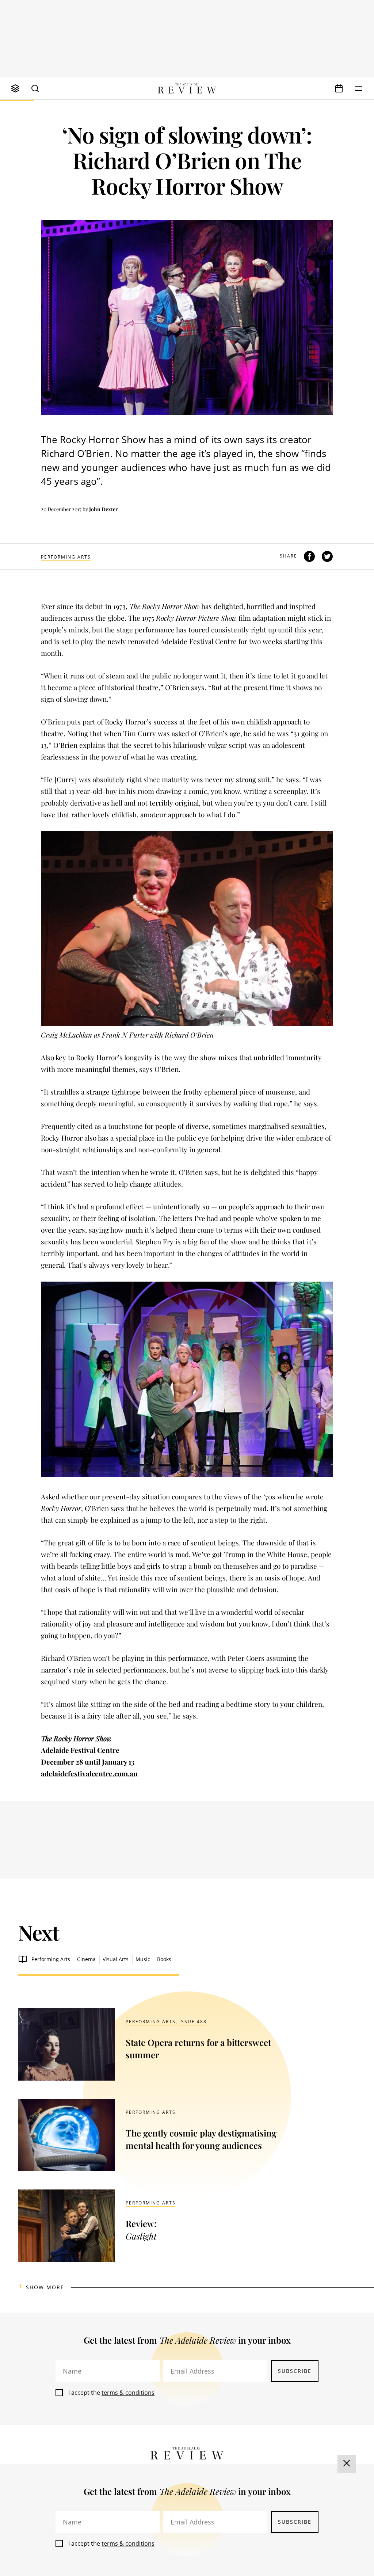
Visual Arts (116, 1959)
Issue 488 (193, 2022)
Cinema (86, 1959)
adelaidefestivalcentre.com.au (89, 1773)
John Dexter (104, 509)
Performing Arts (66, 557)
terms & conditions (128, 2393)
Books (164, 1959)
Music (143, 1959)
